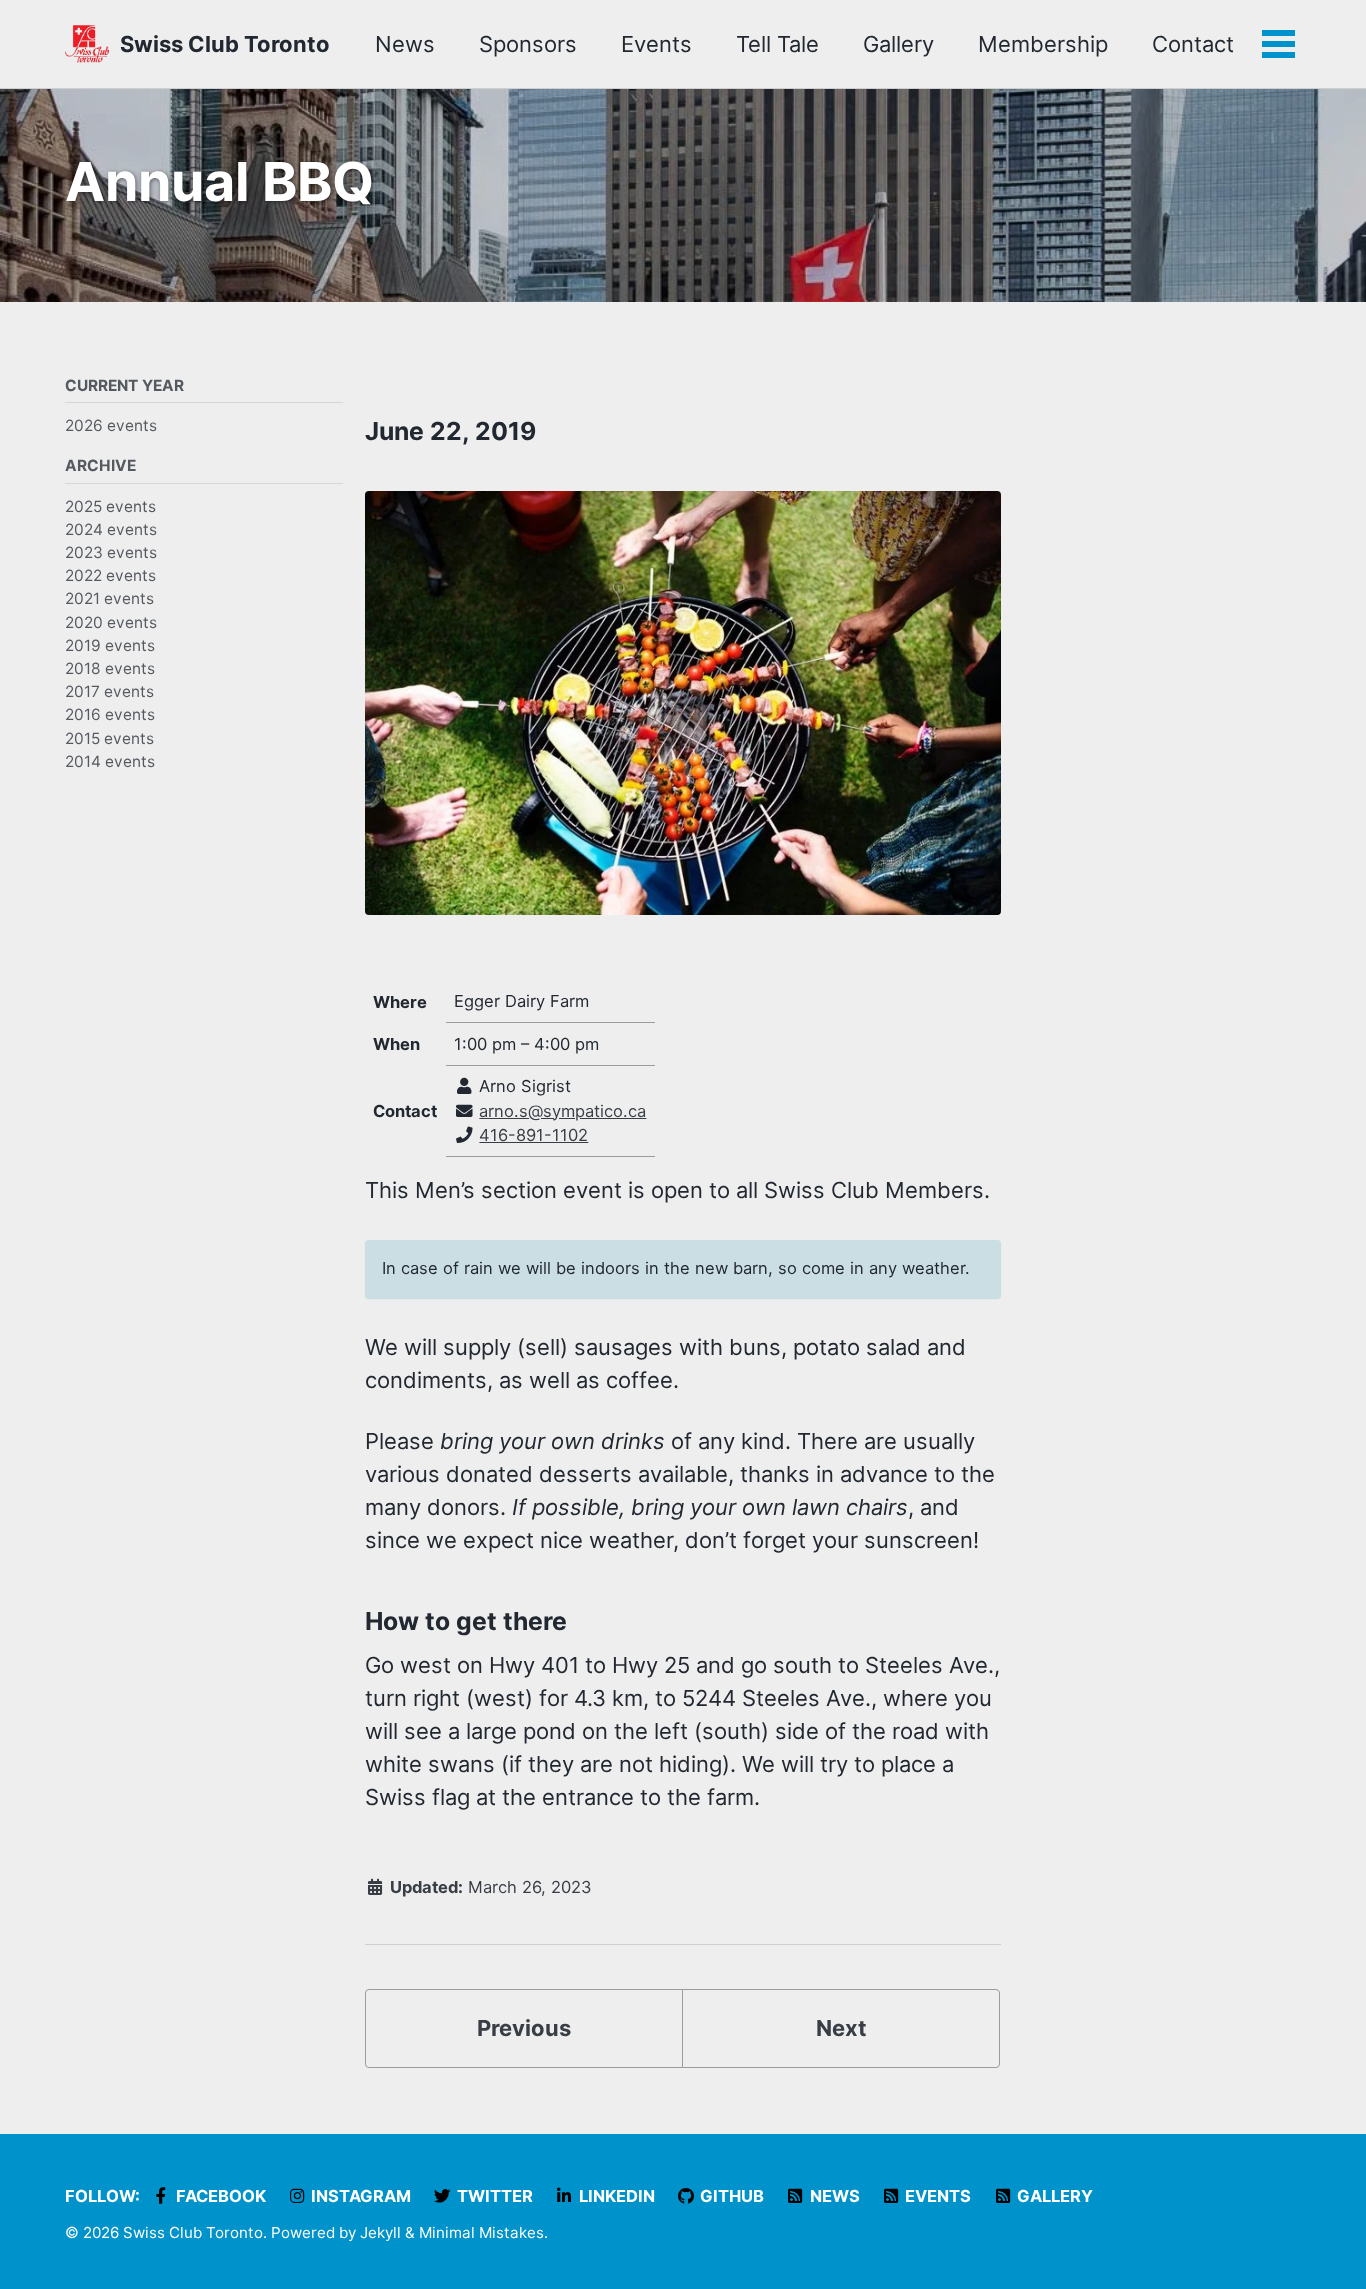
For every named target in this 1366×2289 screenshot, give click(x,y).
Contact (1193, 44)
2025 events (110, 505)
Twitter (493, 2196)
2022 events (110, 575)
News (405, 44)
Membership (1043, 44)
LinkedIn (615, 2196)
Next (841, 2028)
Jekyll (380, 2232)
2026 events (111, 425)
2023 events (111, 552)
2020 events (111, 621)
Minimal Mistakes (481, 2232)
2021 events (109, 598)
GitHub (730, 2196)
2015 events (109, 737)
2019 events (110, 644)
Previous (524, 2028)
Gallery (898, 44)
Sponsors (528, 44)
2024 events (111, 528)
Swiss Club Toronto (225, 44)
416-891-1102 (533, 1135)
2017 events (109, 691)
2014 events (110, 760)
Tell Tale (777, 44)
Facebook (219, 2196)
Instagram (359, 2196)
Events (656, 44)
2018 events (110, 668)
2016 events (110, 714)
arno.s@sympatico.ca (562, 1111)
